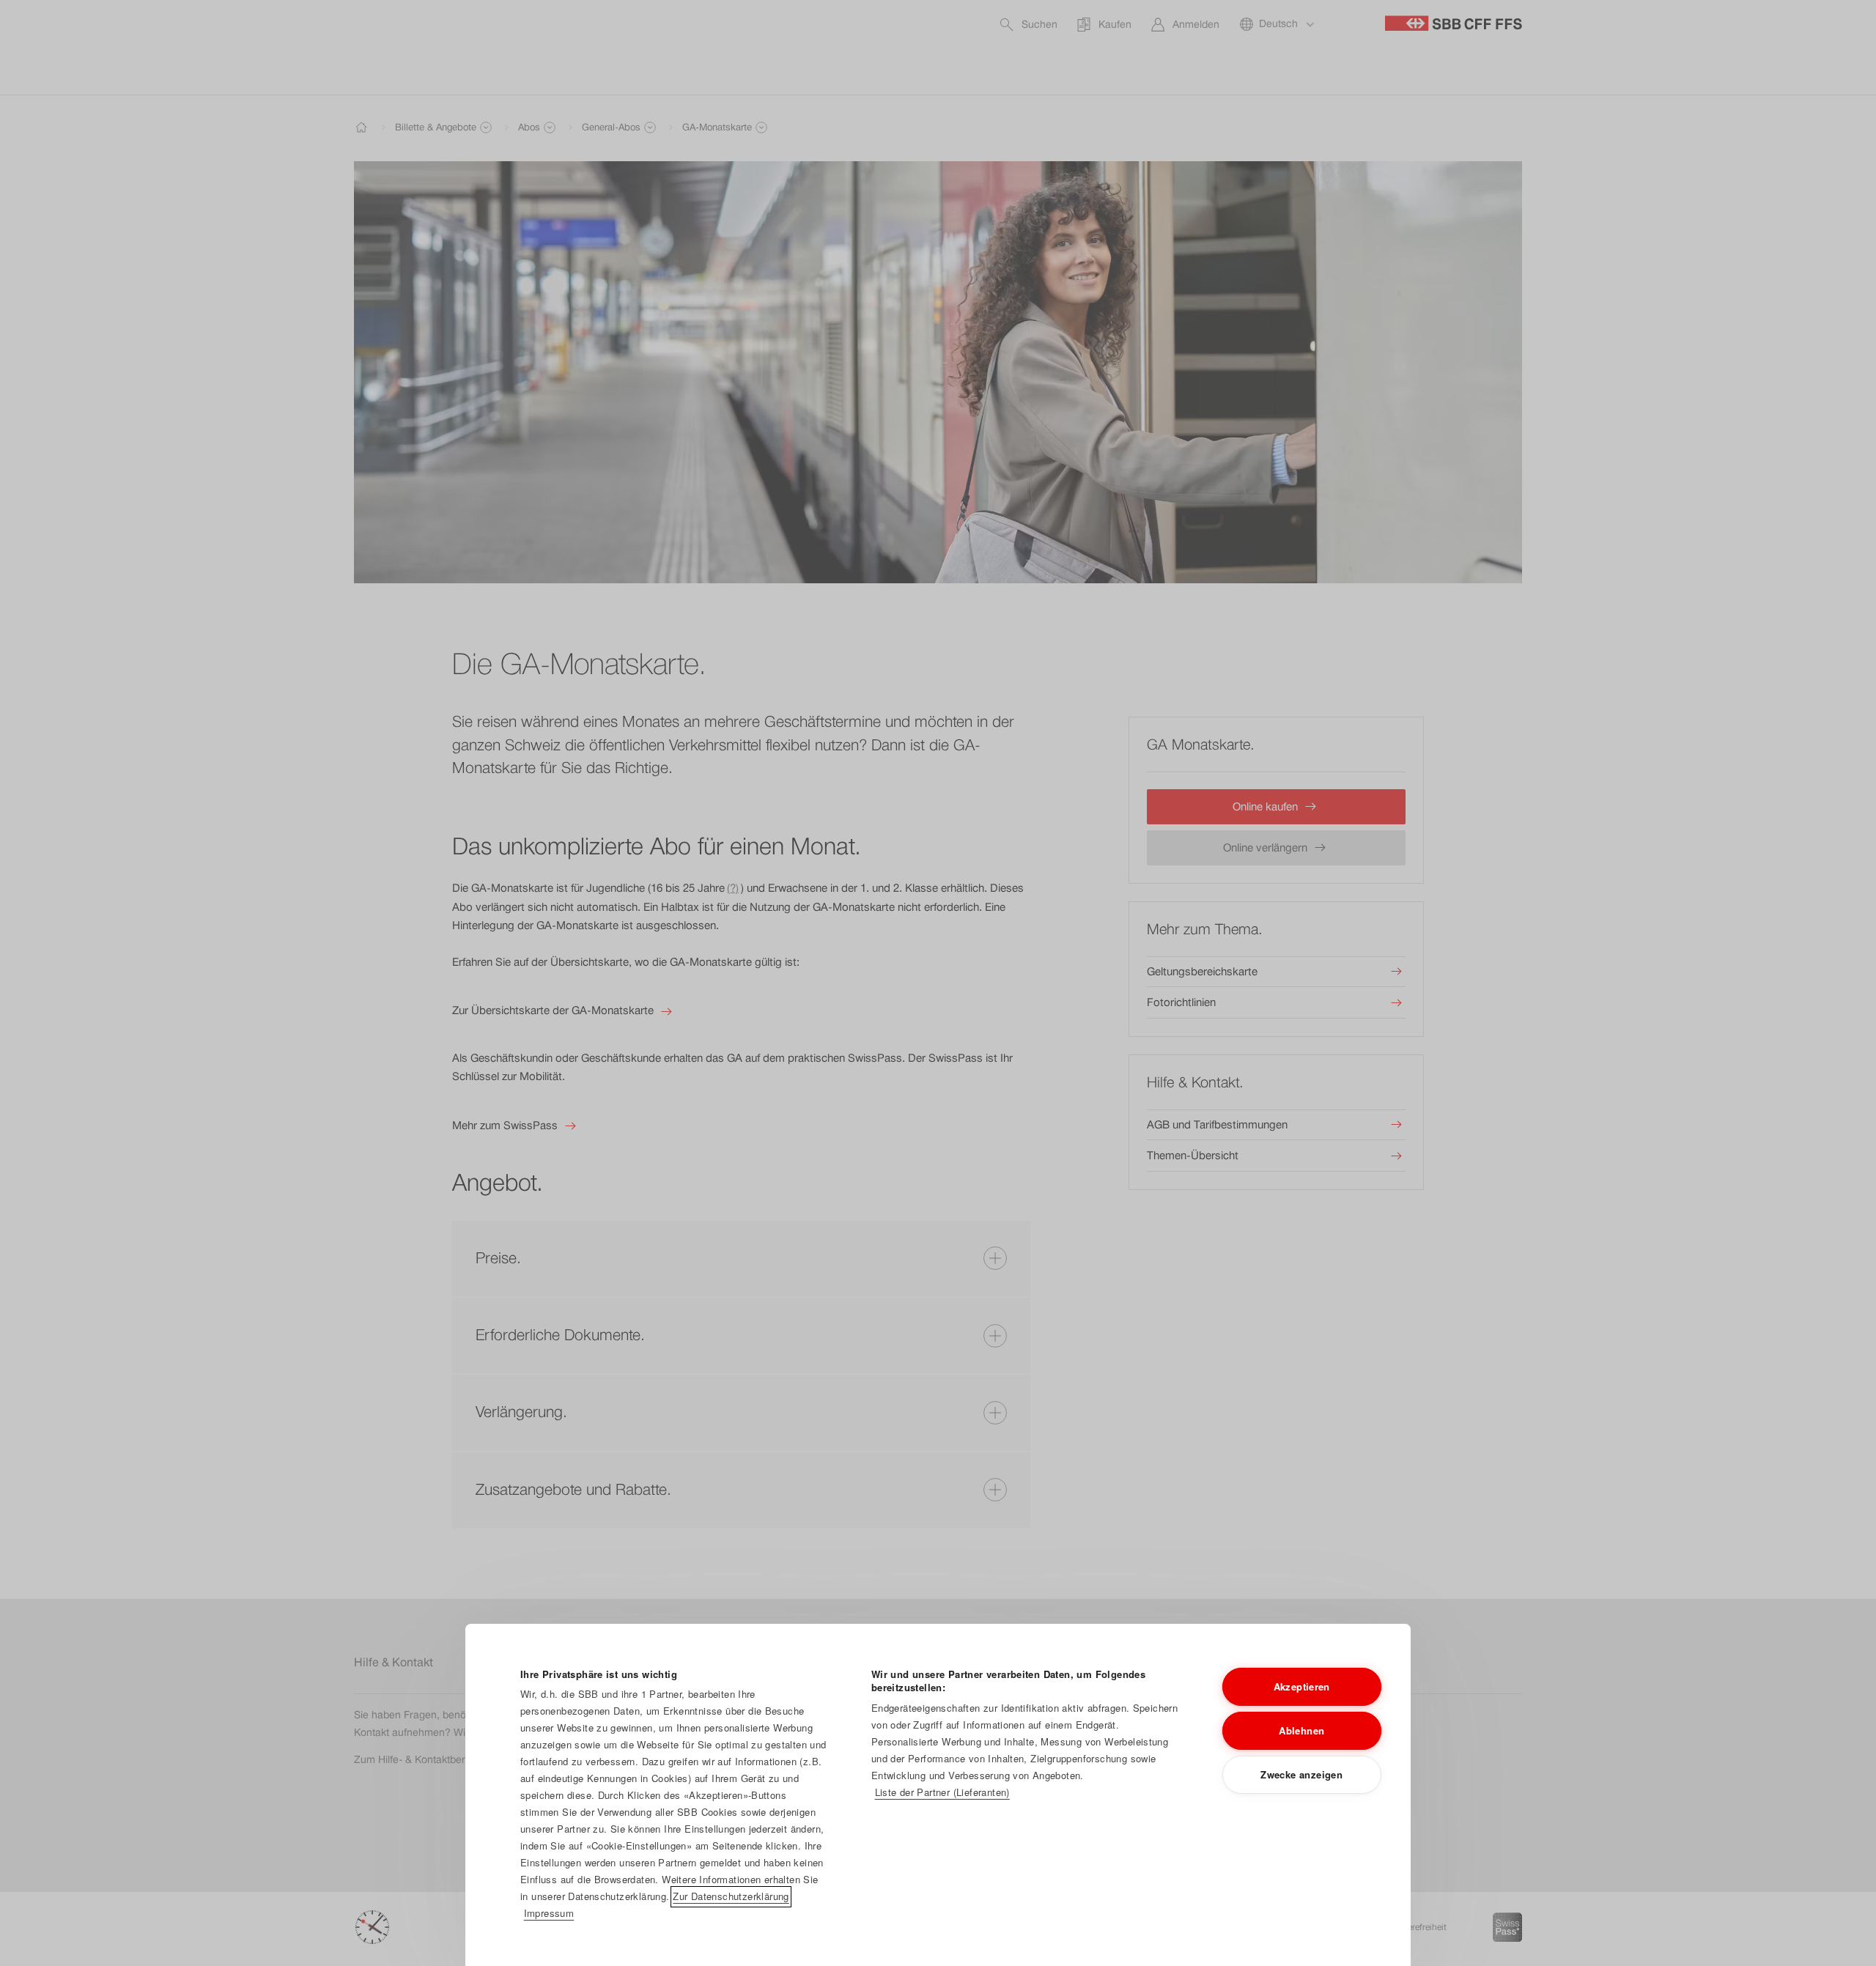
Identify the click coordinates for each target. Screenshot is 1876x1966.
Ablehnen (1301, 1730)
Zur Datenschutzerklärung (731, 1896)
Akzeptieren (1302, 1686)
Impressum (549, 1913)
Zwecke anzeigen (1301, 1774)
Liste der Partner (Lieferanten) (942, 1792)
